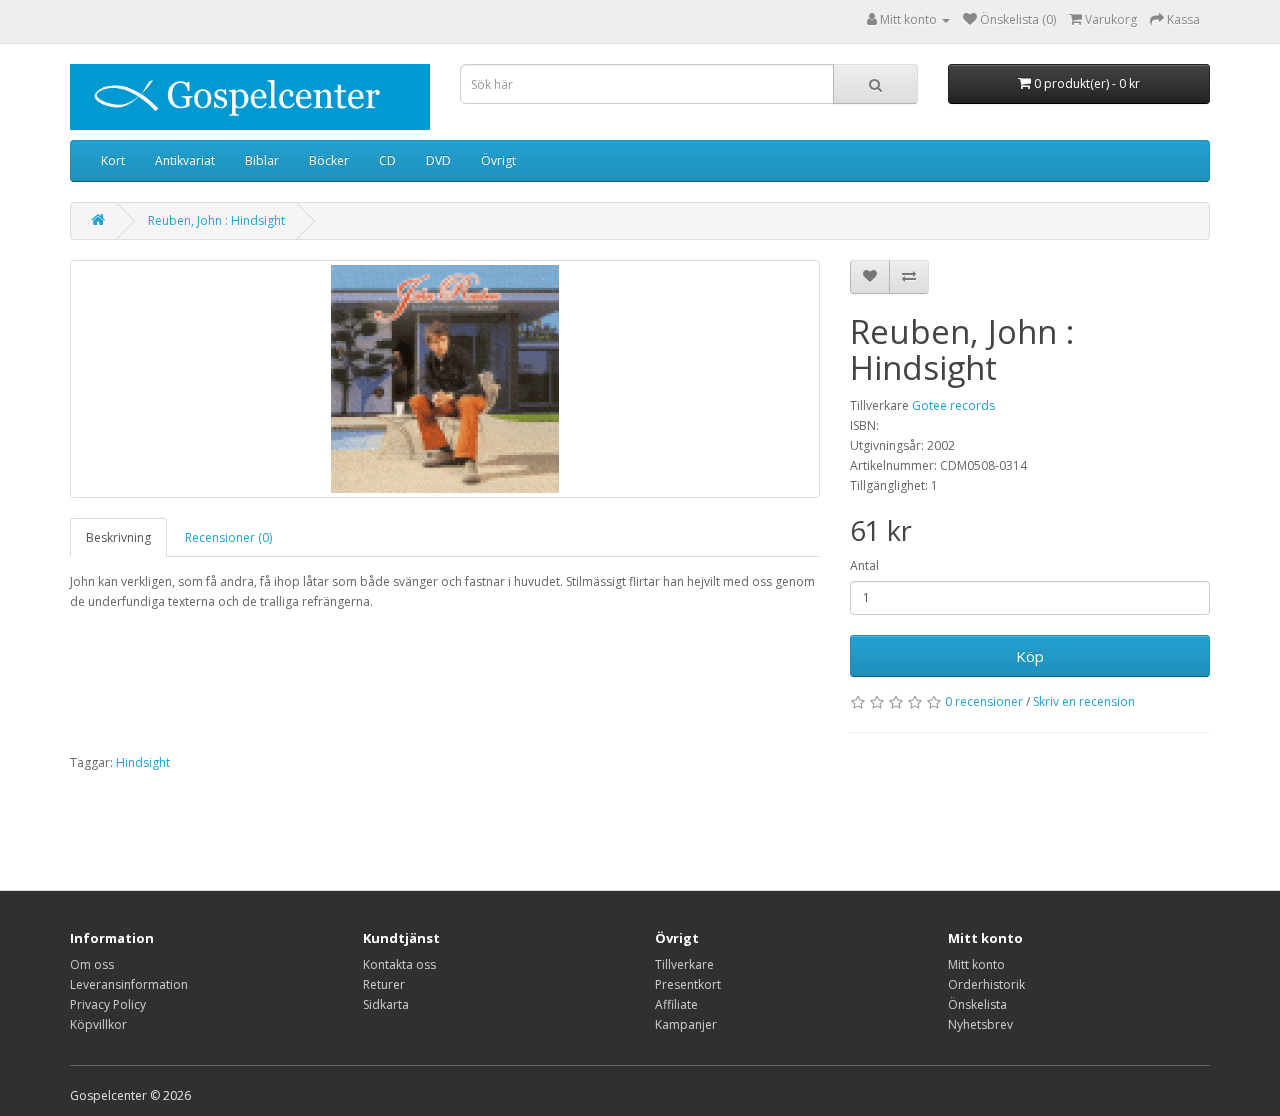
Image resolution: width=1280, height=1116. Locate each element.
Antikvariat (185, 160)
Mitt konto (976, 964)
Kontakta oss (399, 964)
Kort (113, 160)
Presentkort (688, 984)
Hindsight (143, 762)
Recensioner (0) (228, 537)
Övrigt (498, 160)
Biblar (262, 160)
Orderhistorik (986, 984)
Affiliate (676, 1004)
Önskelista (977, 1004)
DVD (438, 160)
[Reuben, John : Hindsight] (445, 379)
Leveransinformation (129, 984)
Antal (864, 565)
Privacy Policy (108, 1004)
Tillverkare (684, 964)
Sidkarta (386, 1004)
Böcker (329, 160)
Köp (1030, 656)
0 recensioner (984, 701)
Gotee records (953, 405)
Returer (384, 984)
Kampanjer (686, 1024)
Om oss (92, 964)
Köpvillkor (98, 1024)
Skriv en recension (1084, 701)
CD (387, 160)
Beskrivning (118, 537)
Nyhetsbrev (980, 1024)
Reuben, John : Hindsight (216, 220)
